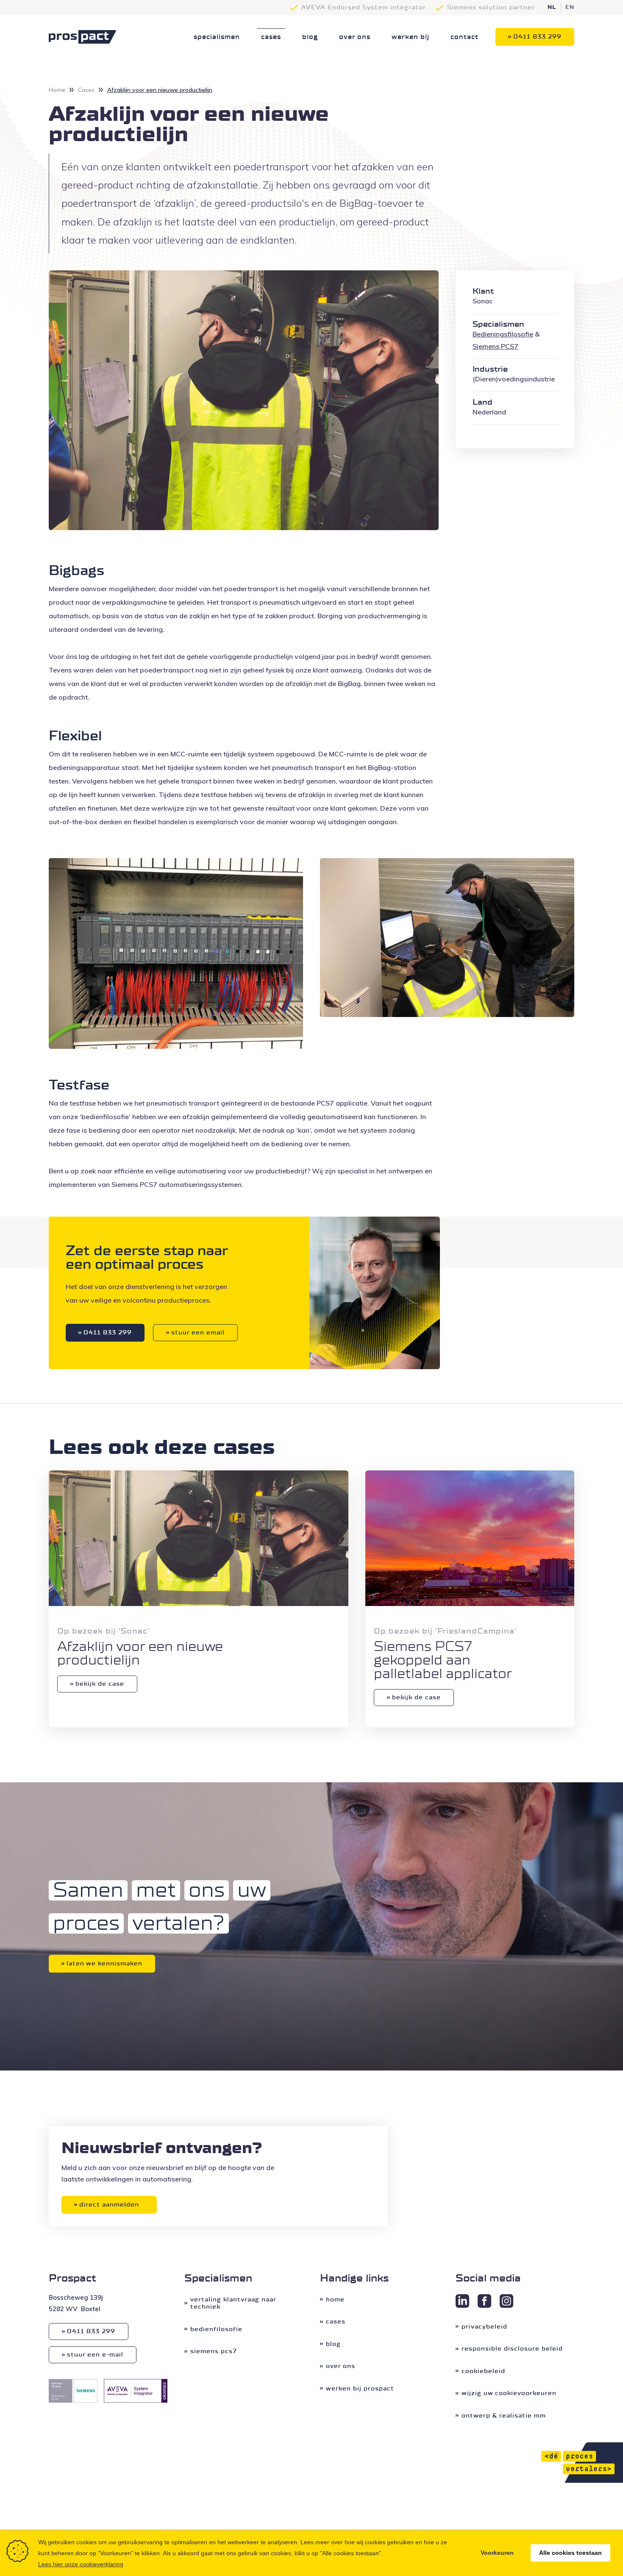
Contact (464, 37)
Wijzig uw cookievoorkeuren (509, 2393)
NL (552, 8)
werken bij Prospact (360, 2388)
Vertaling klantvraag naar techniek (233, 2303)
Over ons (355, 37)
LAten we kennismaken (104, 1963)
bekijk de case (100, 1684)
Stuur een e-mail (95, 2355)
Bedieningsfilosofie (503, 334)
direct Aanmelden (109, 2205)
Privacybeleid (484, 2327)
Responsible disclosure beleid (512, 2349)
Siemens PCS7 (214, 2351)
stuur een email (198, 1332)
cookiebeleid (483, 2371)
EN (570, 8)
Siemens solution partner (491, 7)
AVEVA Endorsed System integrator (364, 7)
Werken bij (410, 37)
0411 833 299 (537, 37)
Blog (310, 37)
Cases (271, 37)
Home (57, 90)
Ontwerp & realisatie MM (504, 2416)
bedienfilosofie (216, 2329)
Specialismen (217, 37)
